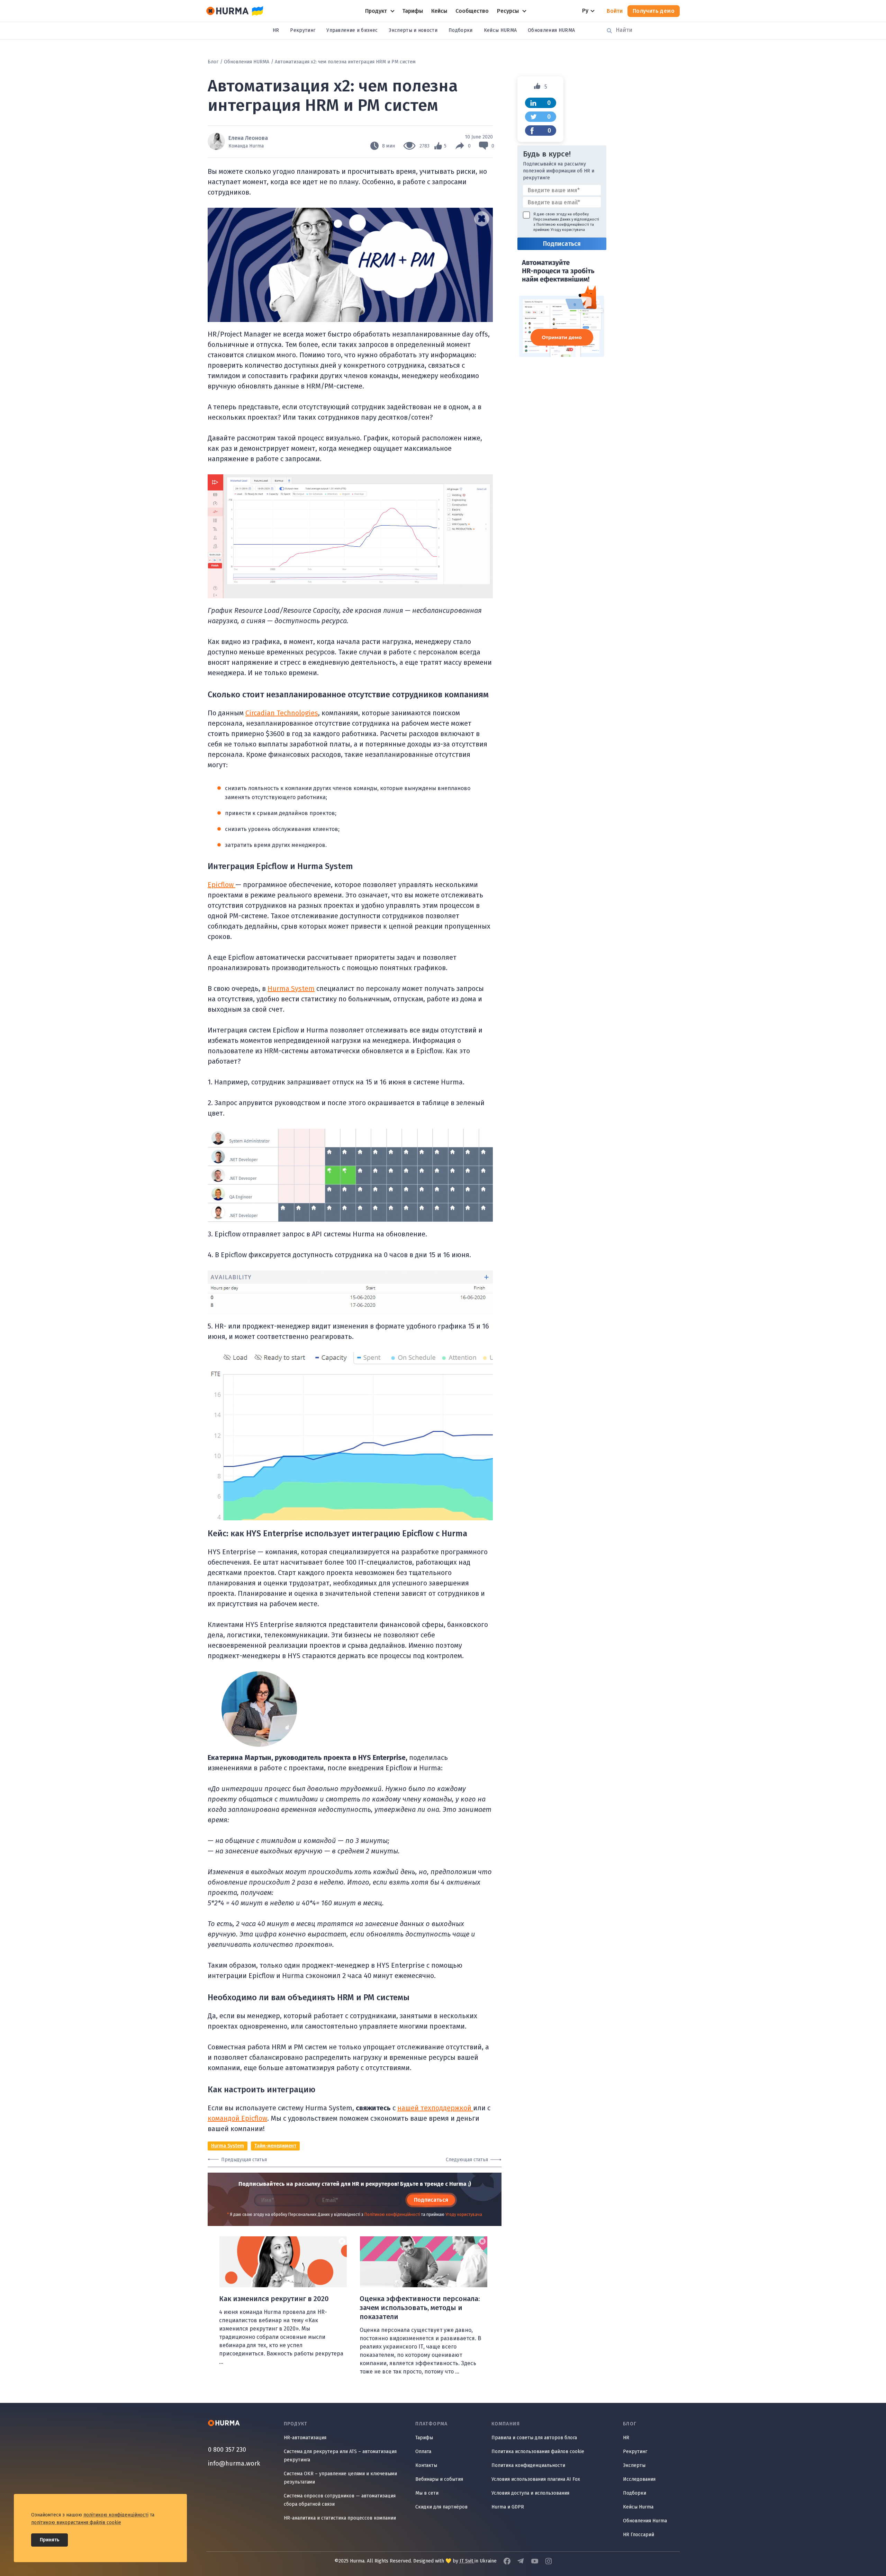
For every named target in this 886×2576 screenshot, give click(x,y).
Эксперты (634, 2465)
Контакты (426, 2465)
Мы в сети (427, 2493)
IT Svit (467, 2561)
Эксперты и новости (413, 30)
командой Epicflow (237, 2118)
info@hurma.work (234, 2463)
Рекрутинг (303, 30)
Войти (615, 11)
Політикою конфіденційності (392, 2215)
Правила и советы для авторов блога (534, 2438)
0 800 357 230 (227, 2450)
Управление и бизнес (352, 30)
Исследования (639, 2479)
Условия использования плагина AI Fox (536, 2479)
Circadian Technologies (282, 713)
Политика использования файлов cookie (538, 2452)
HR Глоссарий (639, 2535)
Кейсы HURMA (500, 30)
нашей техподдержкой (435, 2108)
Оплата (423, 2452)
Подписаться (431, 2200)
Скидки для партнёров (441, 2507)
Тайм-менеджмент (275, 2146)
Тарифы (424, 2438)
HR (276, 30)
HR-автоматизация (305, 2438)
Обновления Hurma (645, 2521)
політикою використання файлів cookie (76, 2523)
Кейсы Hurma (638, 2507)
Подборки (461, 30)
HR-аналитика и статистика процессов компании (340, 2518)
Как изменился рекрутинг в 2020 (274, 2299)
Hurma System (291, 989)
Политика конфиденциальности (528, 2465)
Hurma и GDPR (508, 2507)
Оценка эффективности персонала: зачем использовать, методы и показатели (420, 2308)
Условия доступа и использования (530, 2493)
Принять (49, 2540)
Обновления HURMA (551, 30)
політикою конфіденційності (116, 2515)
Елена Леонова (248, 138)
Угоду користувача (464, 2215)
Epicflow (221, 885)
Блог (213, 62)
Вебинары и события (439, 2479)
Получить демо (654, 11)
